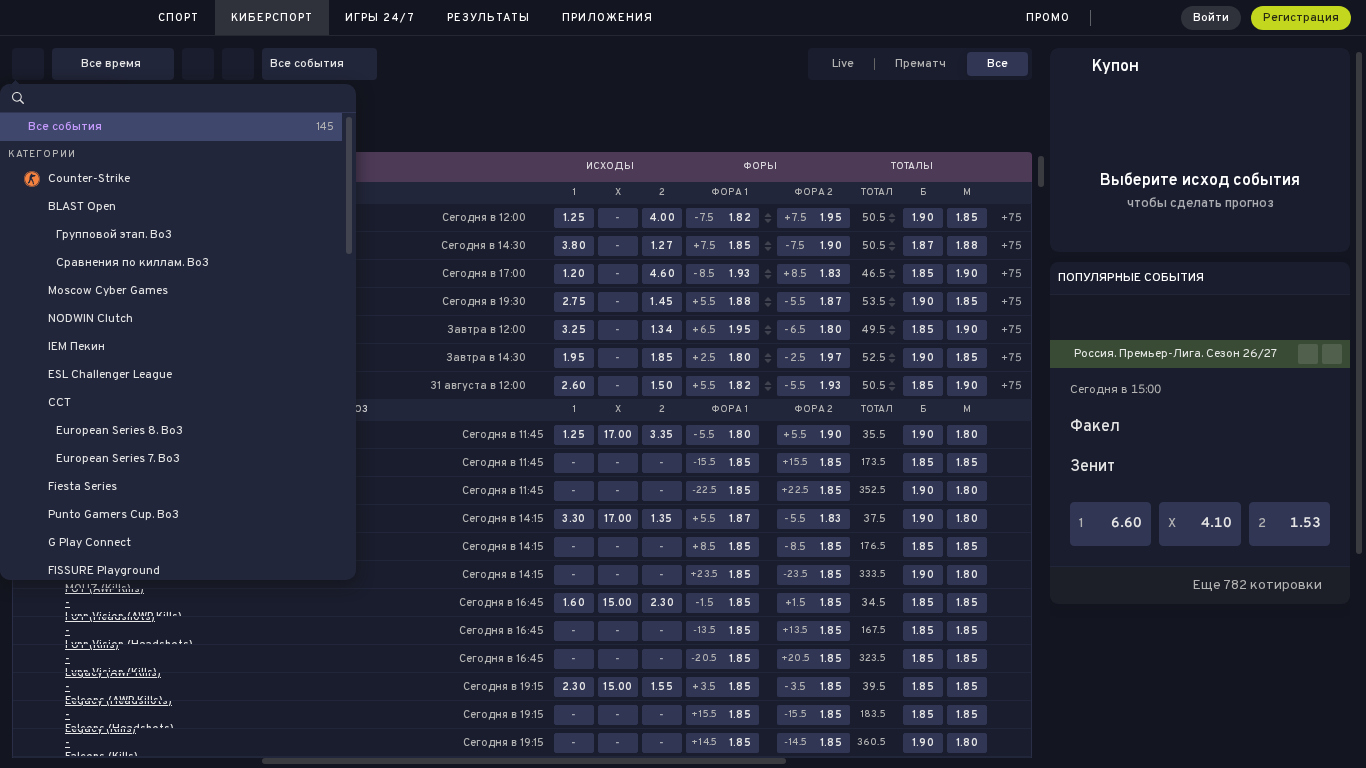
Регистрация (1301, 18)
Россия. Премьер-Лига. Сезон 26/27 (1175, 354)
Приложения (607, 18)
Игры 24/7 (380, 18)
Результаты (488, 18)
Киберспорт (272, 18)
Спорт (178, 18)
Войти (1211, 18)
